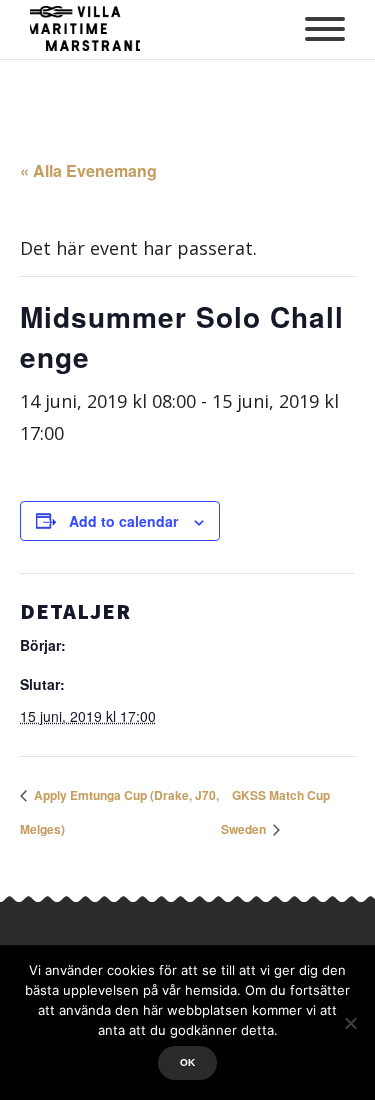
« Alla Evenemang (88, 170)
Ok (187, 1062)
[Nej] (350, 1023)
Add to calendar (123, 521)
